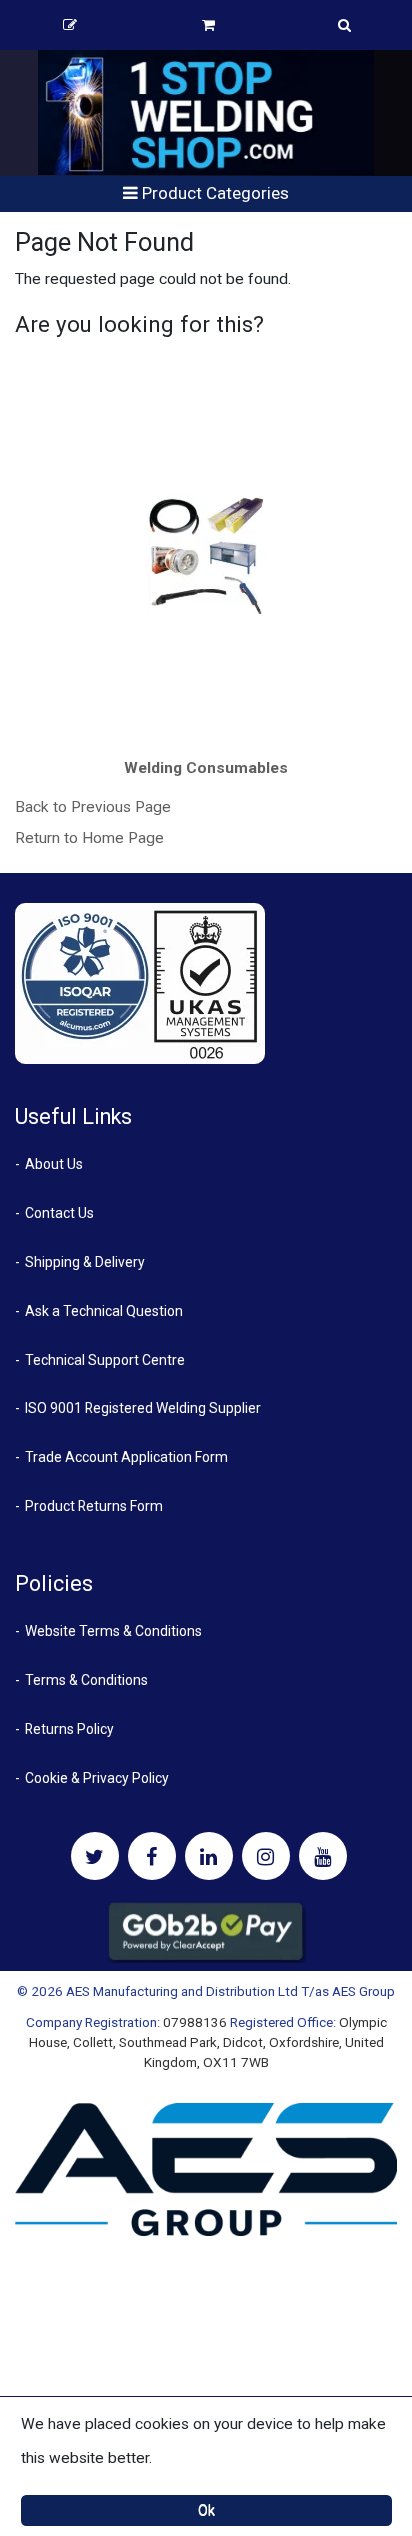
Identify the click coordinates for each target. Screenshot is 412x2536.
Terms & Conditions (86, 1680)
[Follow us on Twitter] (95, 1856)
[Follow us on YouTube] (323, 1856)
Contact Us (59, 1213)
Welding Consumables (206, 768)
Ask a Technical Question (104, 1311)
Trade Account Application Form (126, 1457)
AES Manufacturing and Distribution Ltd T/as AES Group (230, 1991)
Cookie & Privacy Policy (97, 1778)
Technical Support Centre (105, 1360)
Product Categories (213, 193)
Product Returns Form (94, 1506)
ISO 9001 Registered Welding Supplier (143, 1408)
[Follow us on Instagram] (266, 1856)
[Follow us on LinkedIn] (209, 1856)
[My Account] (70, 25)
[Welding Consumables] (206, 553)
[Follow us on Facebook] (152, 1856)
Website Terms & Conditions (113, 1631)
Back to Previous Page (93, 807)
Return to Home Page (89, 838)
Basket (208, 25)
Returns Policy (69, 1729)
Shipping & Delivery (85, 1262)
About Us (54, 1164)
